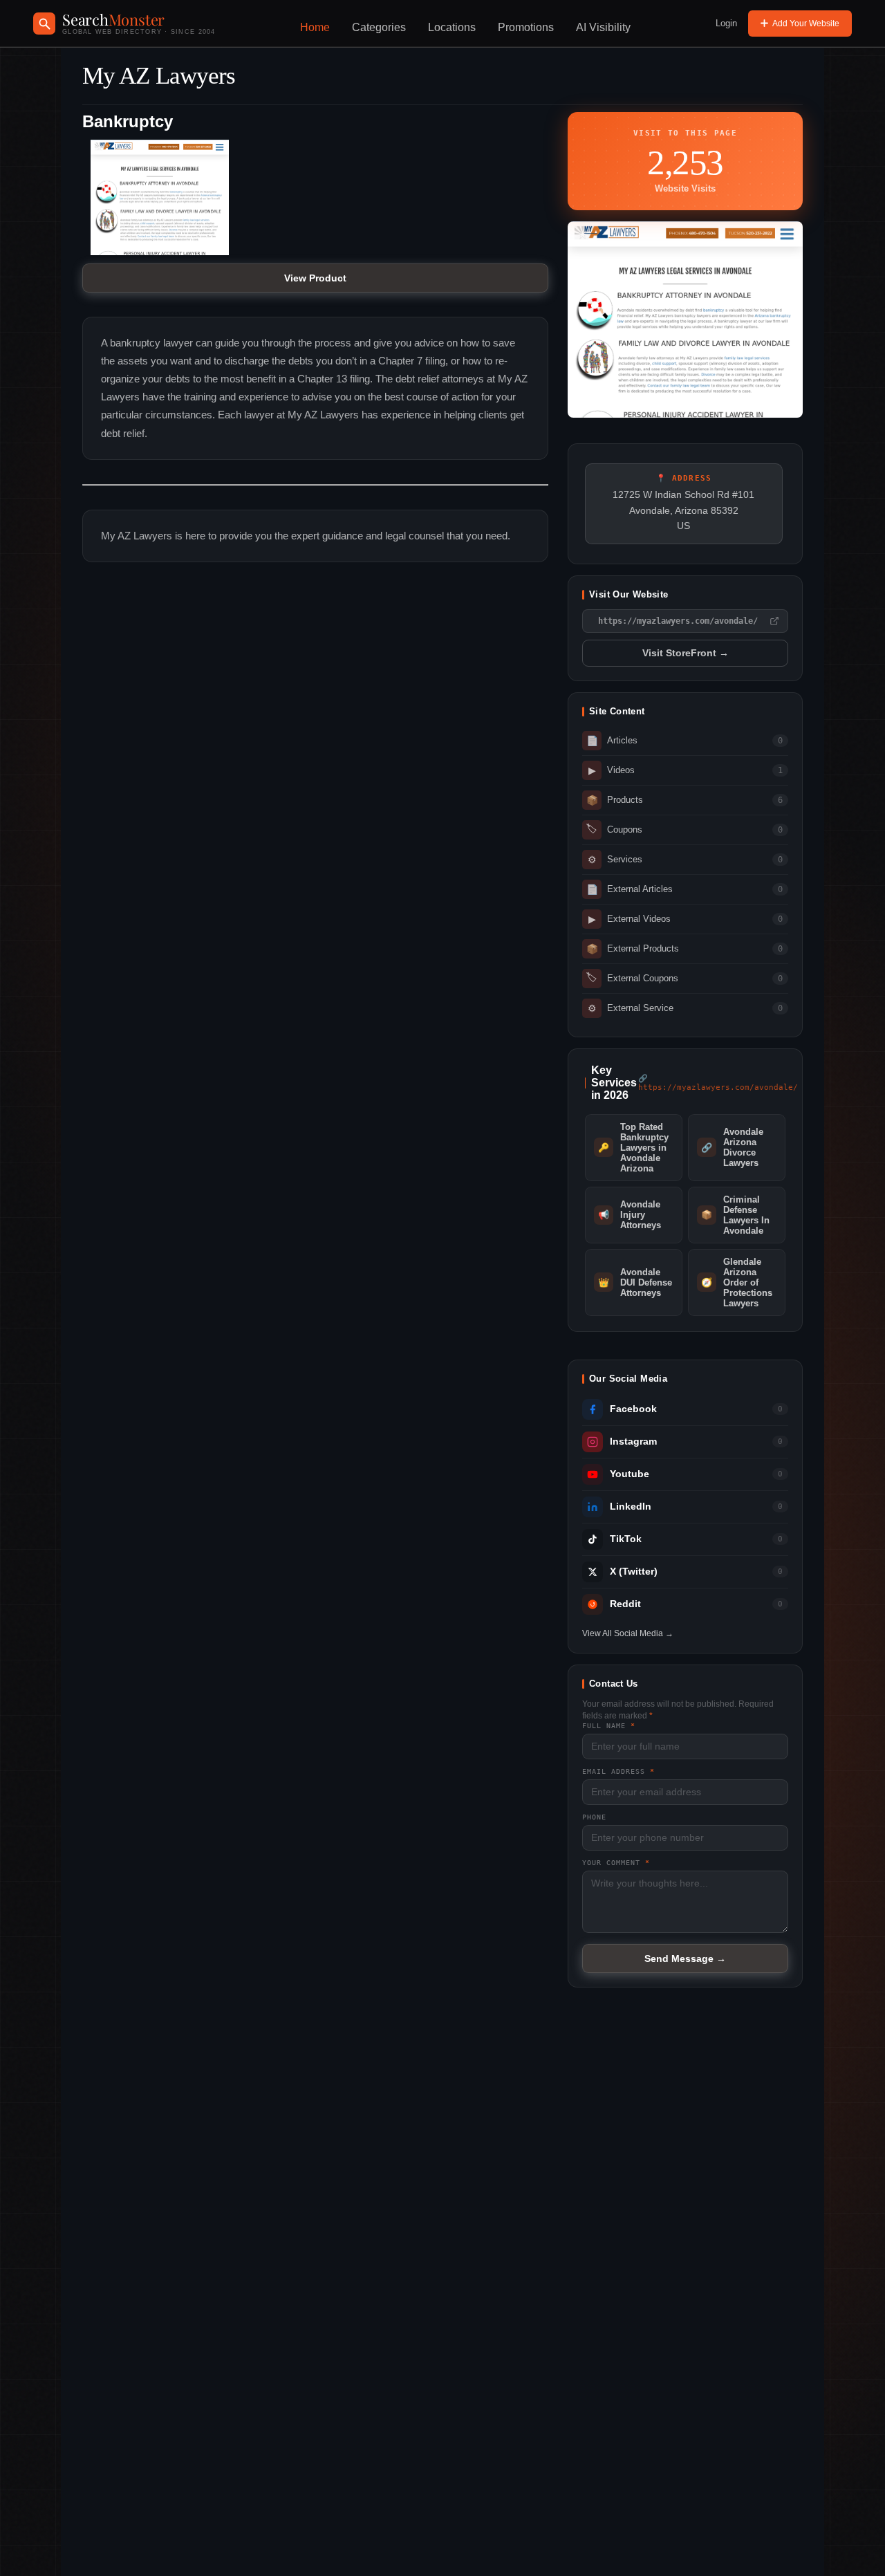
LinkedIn (631, 1507)
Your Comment (616, 1863)
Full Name (609, 1726)
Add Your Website (806, 24)
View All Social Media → (628, 1633)
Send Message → (685, 1958)
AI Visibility (603, 27)
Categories (379, 27)
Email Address (618, 1771)
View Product (315, 278)
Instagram (633, 1442)
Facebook (633, 1409)
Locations (452, 27)
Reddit (625, 1604)
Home (315, 27)
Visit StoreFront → (686, 653)
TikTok (626, 1539)
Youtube (630, 1474)
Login (726, 23)
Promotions (526, 27)
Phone (594, 1817)
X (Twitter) (634, 1572)
